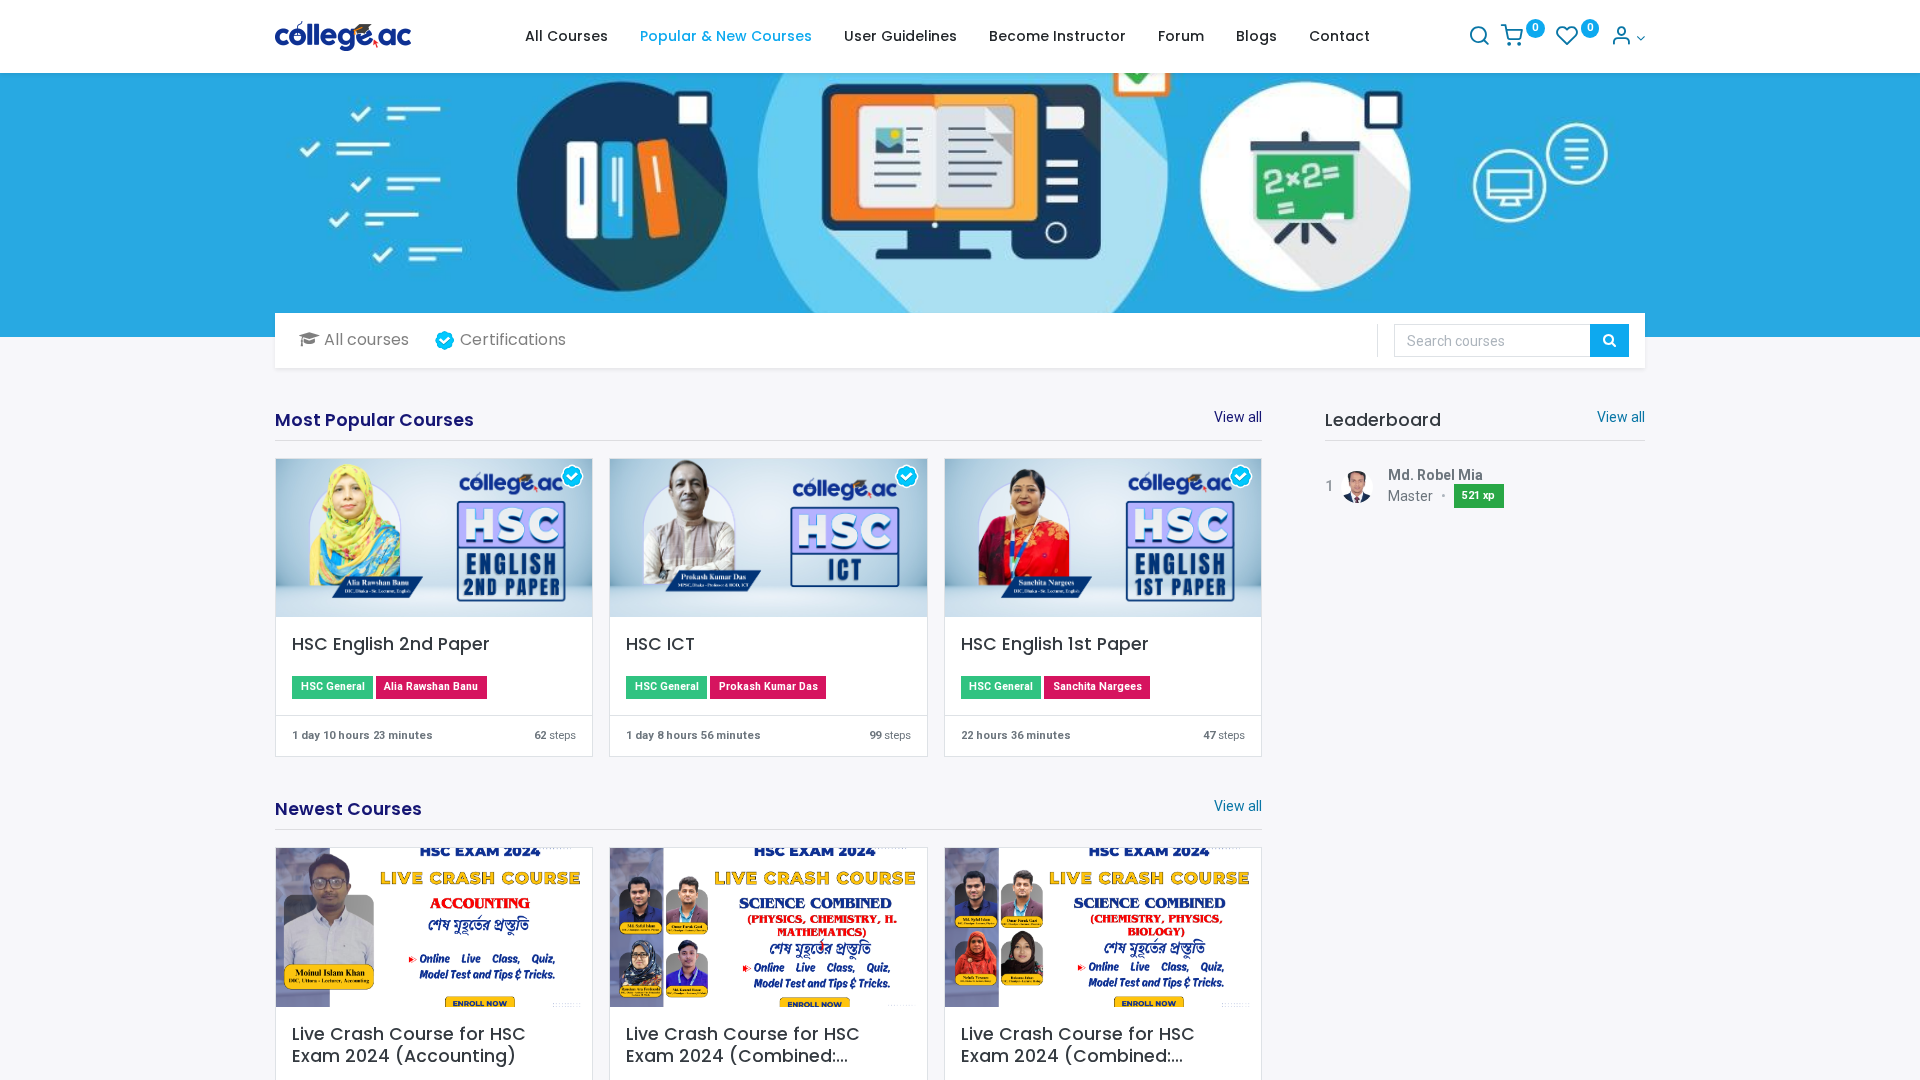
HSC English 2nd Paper (391, 644)
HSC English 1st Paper (1055, 644)
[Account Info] (1627, 38)
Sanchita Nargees (1097, 686)
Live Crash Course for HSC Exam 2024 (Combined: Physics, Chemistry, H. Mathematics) (743, 1046)
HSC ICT (660, 644)
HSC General (333, 686)
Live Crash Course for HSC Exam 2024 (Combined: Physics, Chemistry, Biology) (1086, 1046)
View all (1621, 417)
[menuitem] (566, 37)
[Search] (1479, 38)
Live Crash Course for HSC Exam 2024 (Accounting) (409, 1046)
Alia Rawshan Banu (431, 686)
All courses (366, 339)
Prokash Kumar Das (768, 686)
